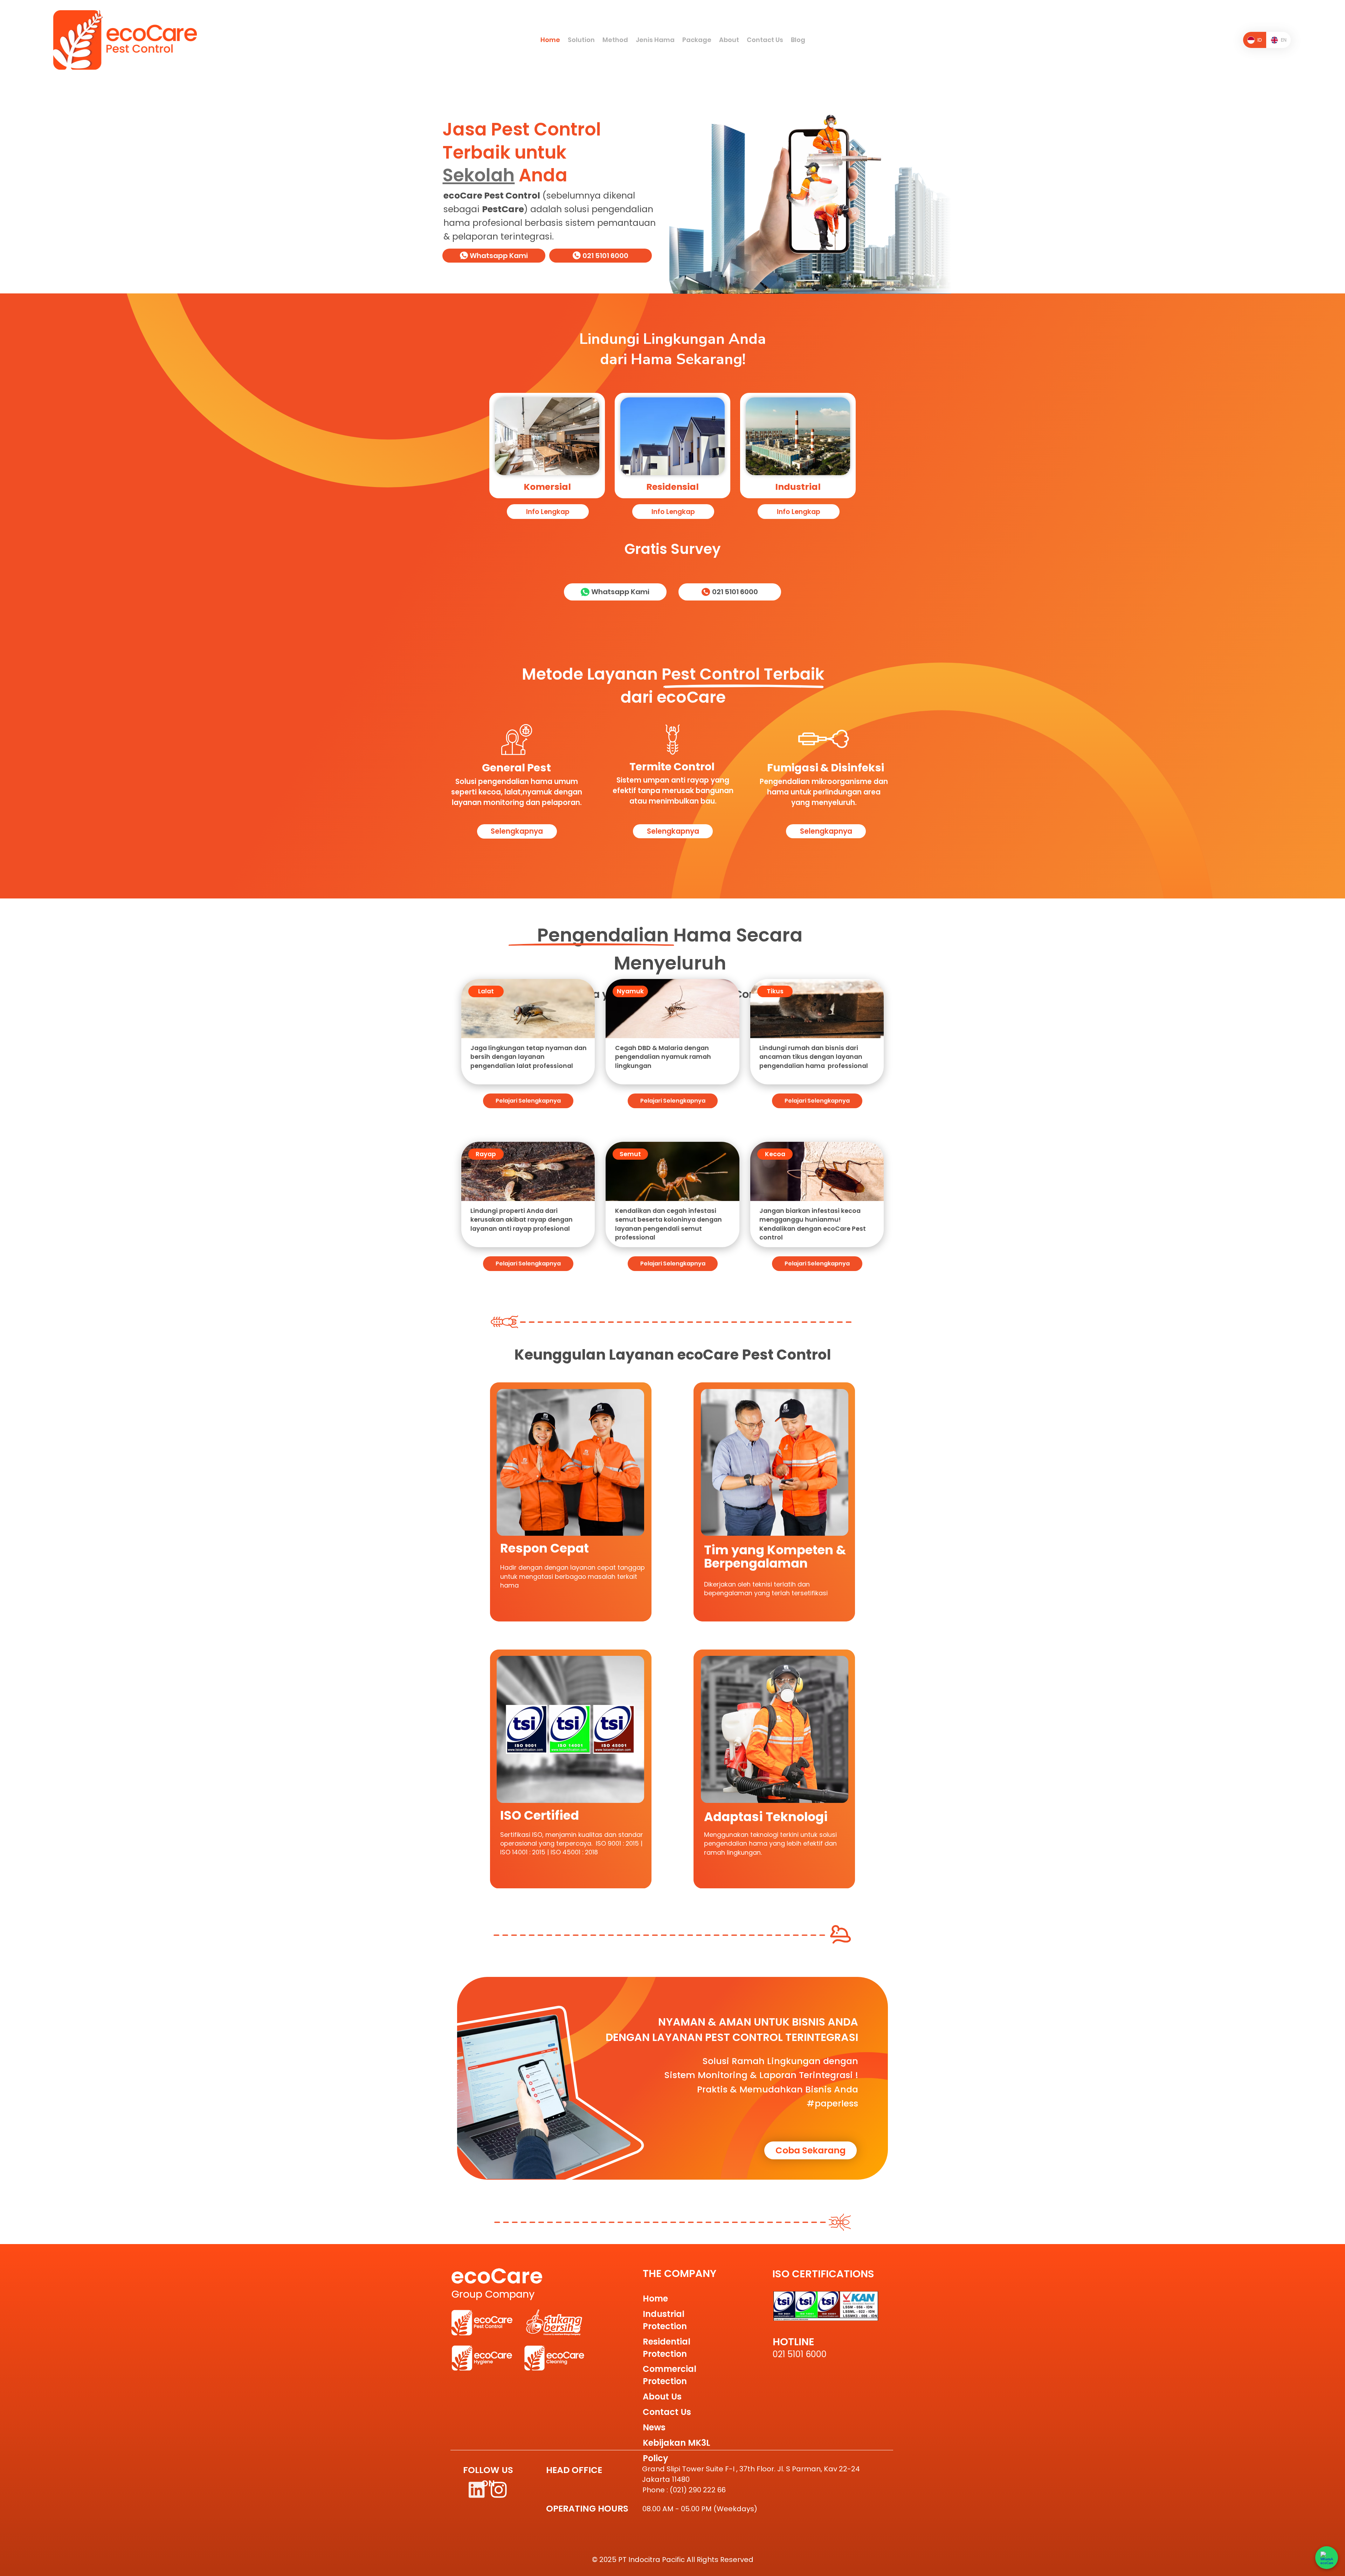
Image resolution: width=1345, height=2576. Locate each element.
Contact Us (667, 2412)
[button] (581, 40)
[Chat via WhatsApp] (1327, 2558)
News (654, 2427)
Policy (656, 2458)
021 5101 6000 (800, 2354)
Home (655, 2299)
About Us (662, 2397)
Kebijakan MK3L (677, 2443)
